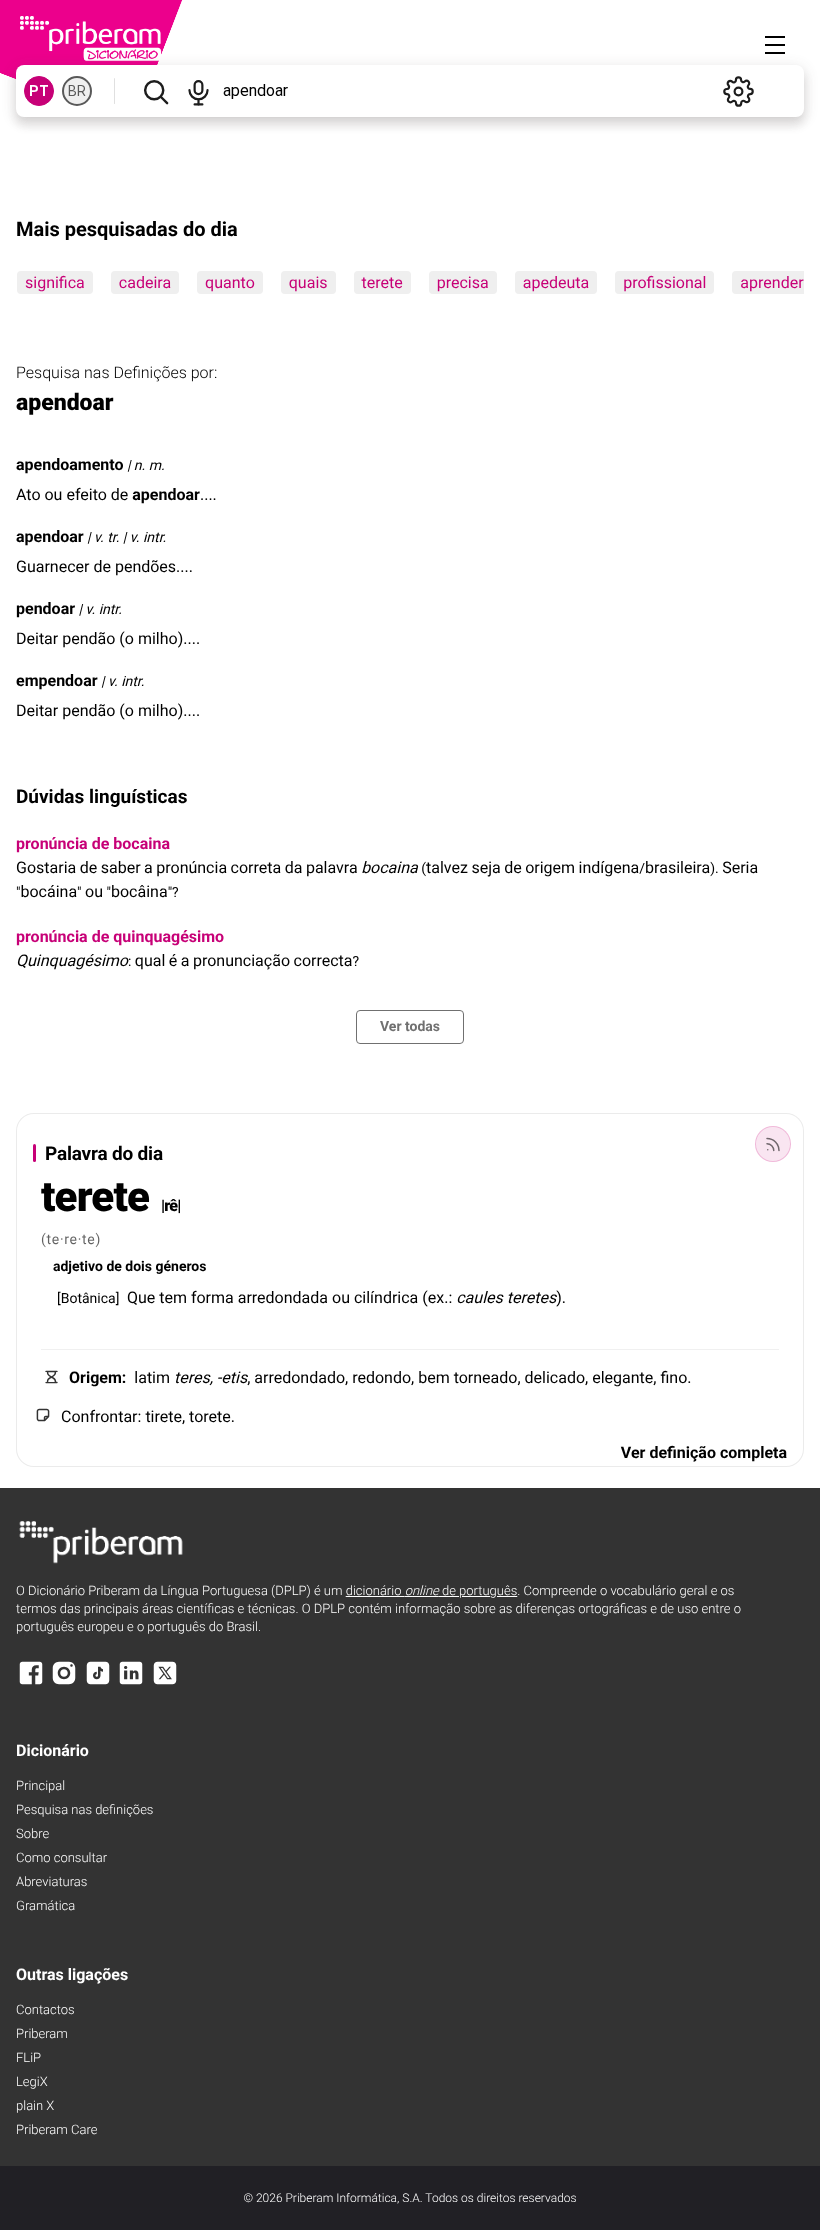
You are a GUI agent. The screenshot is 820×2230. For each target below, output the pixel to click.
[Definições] (738, 91)
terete (382, 282)
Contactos (45, 2010)
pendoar (45, 608)
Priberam (42, 2034)
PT (39, 91)
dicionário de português (432, 1591)
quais (308, 282)
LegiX (32, 2082)
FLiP (28, 2058)
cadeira (145, 282)
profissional (664, 282)
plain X (35, 2106)
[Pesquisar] (155, 91)
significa (55, 282)
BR (77, 91)
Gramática (45, 1906)
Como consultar (61, 1858)
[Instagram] (64, 1682)
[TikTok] (98, 1682)
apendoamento (69, 464)
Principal (40, 1786)
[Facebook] (31, 1682)
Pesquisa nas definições (84, 1810)
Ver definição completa (704, 1452)
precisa (463, 282)
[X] (165, 1682)
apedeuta (556, 282)
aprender (771, 282)
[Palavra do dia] (773, 1144)
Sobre (32, 1834)
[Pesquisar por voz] (198, 91)
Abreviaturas (51, 1882)
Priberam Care (56, 2130)
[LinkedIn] (131, 1682)
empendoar (57, 680)
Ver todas (410, 1027)
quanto (230, 282)
